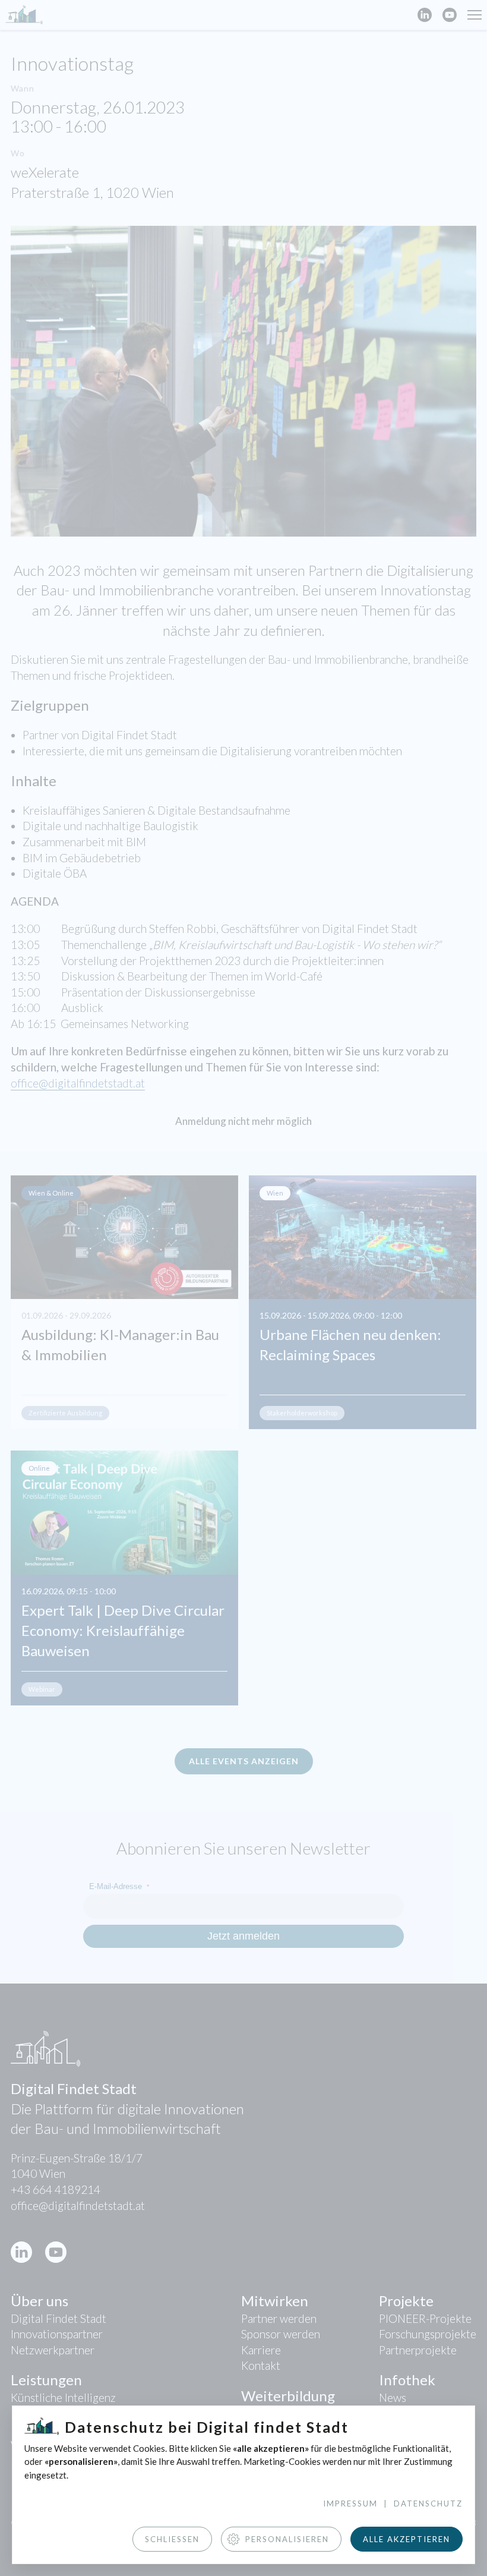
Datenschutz (428, 2504)
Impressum (350, 2504)
